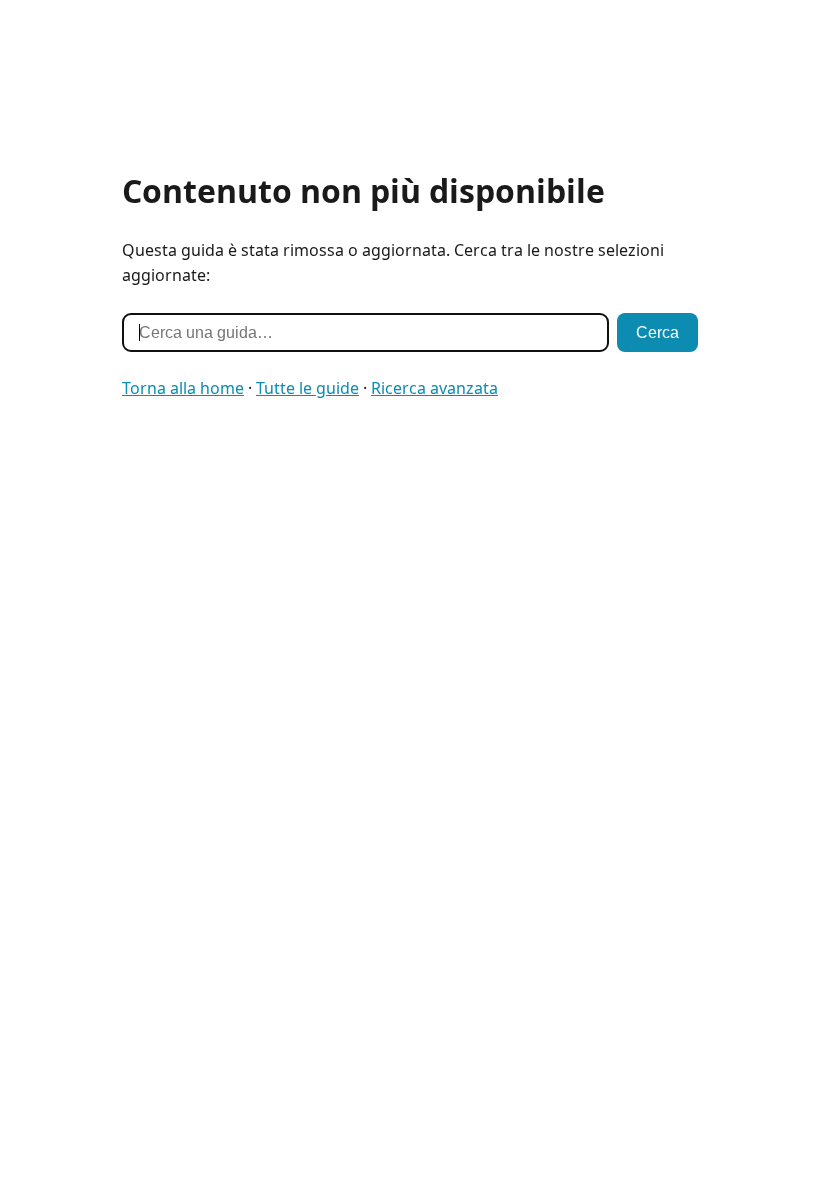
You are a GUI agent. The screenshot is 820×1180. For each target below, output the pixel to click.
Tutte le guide (307, 388)
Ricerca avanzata (434, 388)
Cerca (657, 332)
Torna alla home (183, 388)
